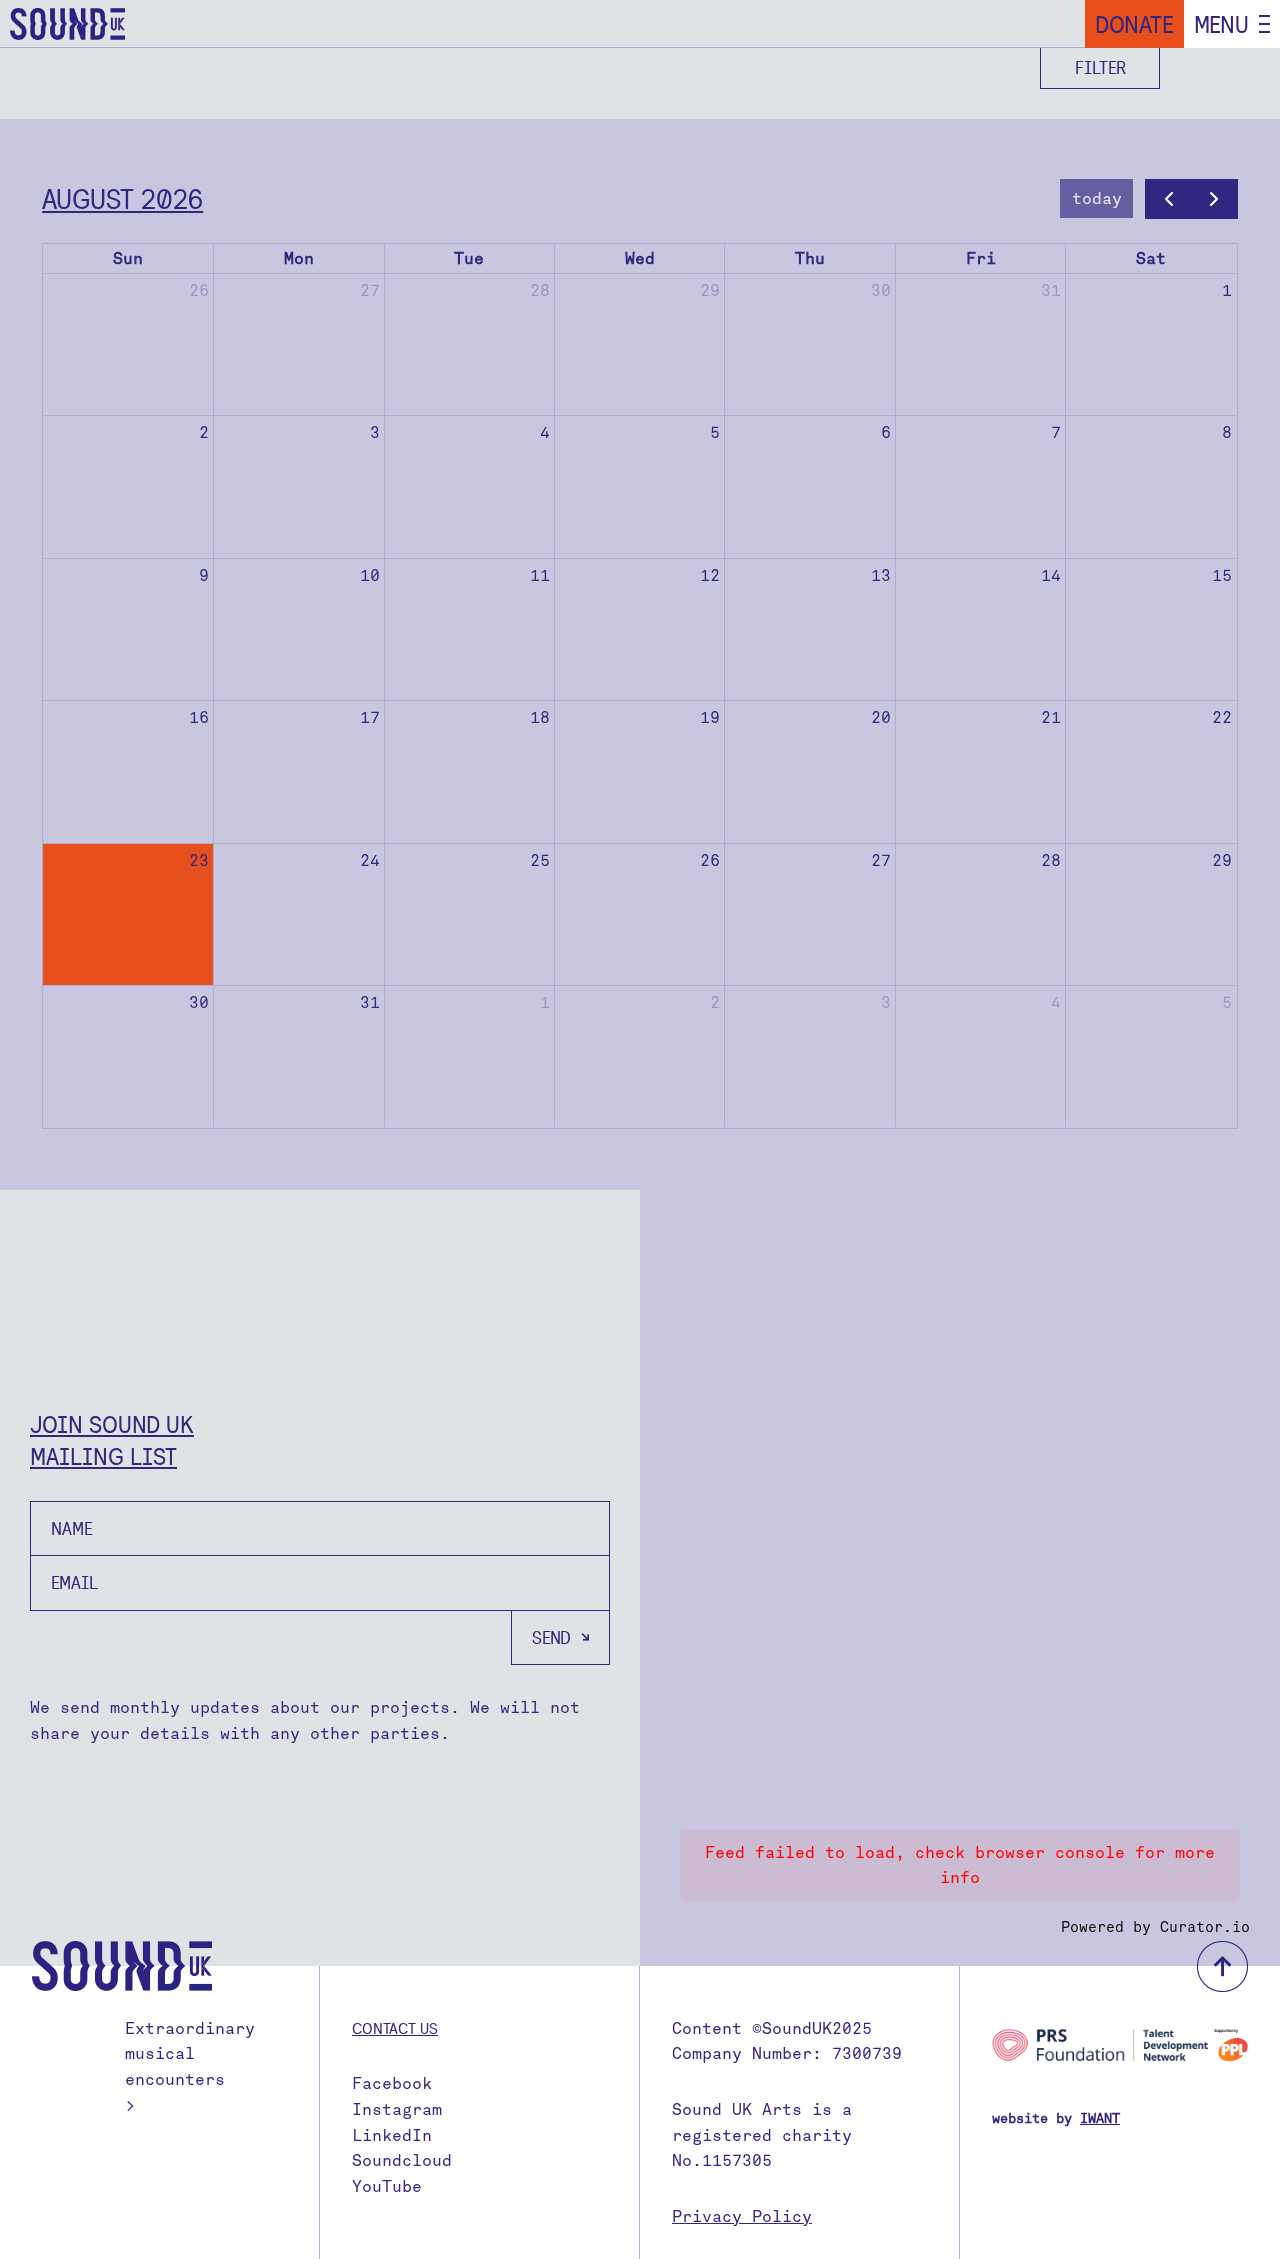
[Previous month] (1168, 199)
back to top (1222, 1966)
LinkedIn (392, 2135)
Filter (1100, 67)
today (1097, 198)
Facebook (392, 2083)
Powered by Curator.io (1155, 1927)
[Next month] (1214, 199)
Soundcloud (402, 2160)
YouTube (387, 2186)
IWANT (1100, 2118)
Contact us (395, 2028)
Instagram (397, 2109)
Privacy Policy (742, 2216)
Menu (1221, 24)
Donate (1134, 24)
